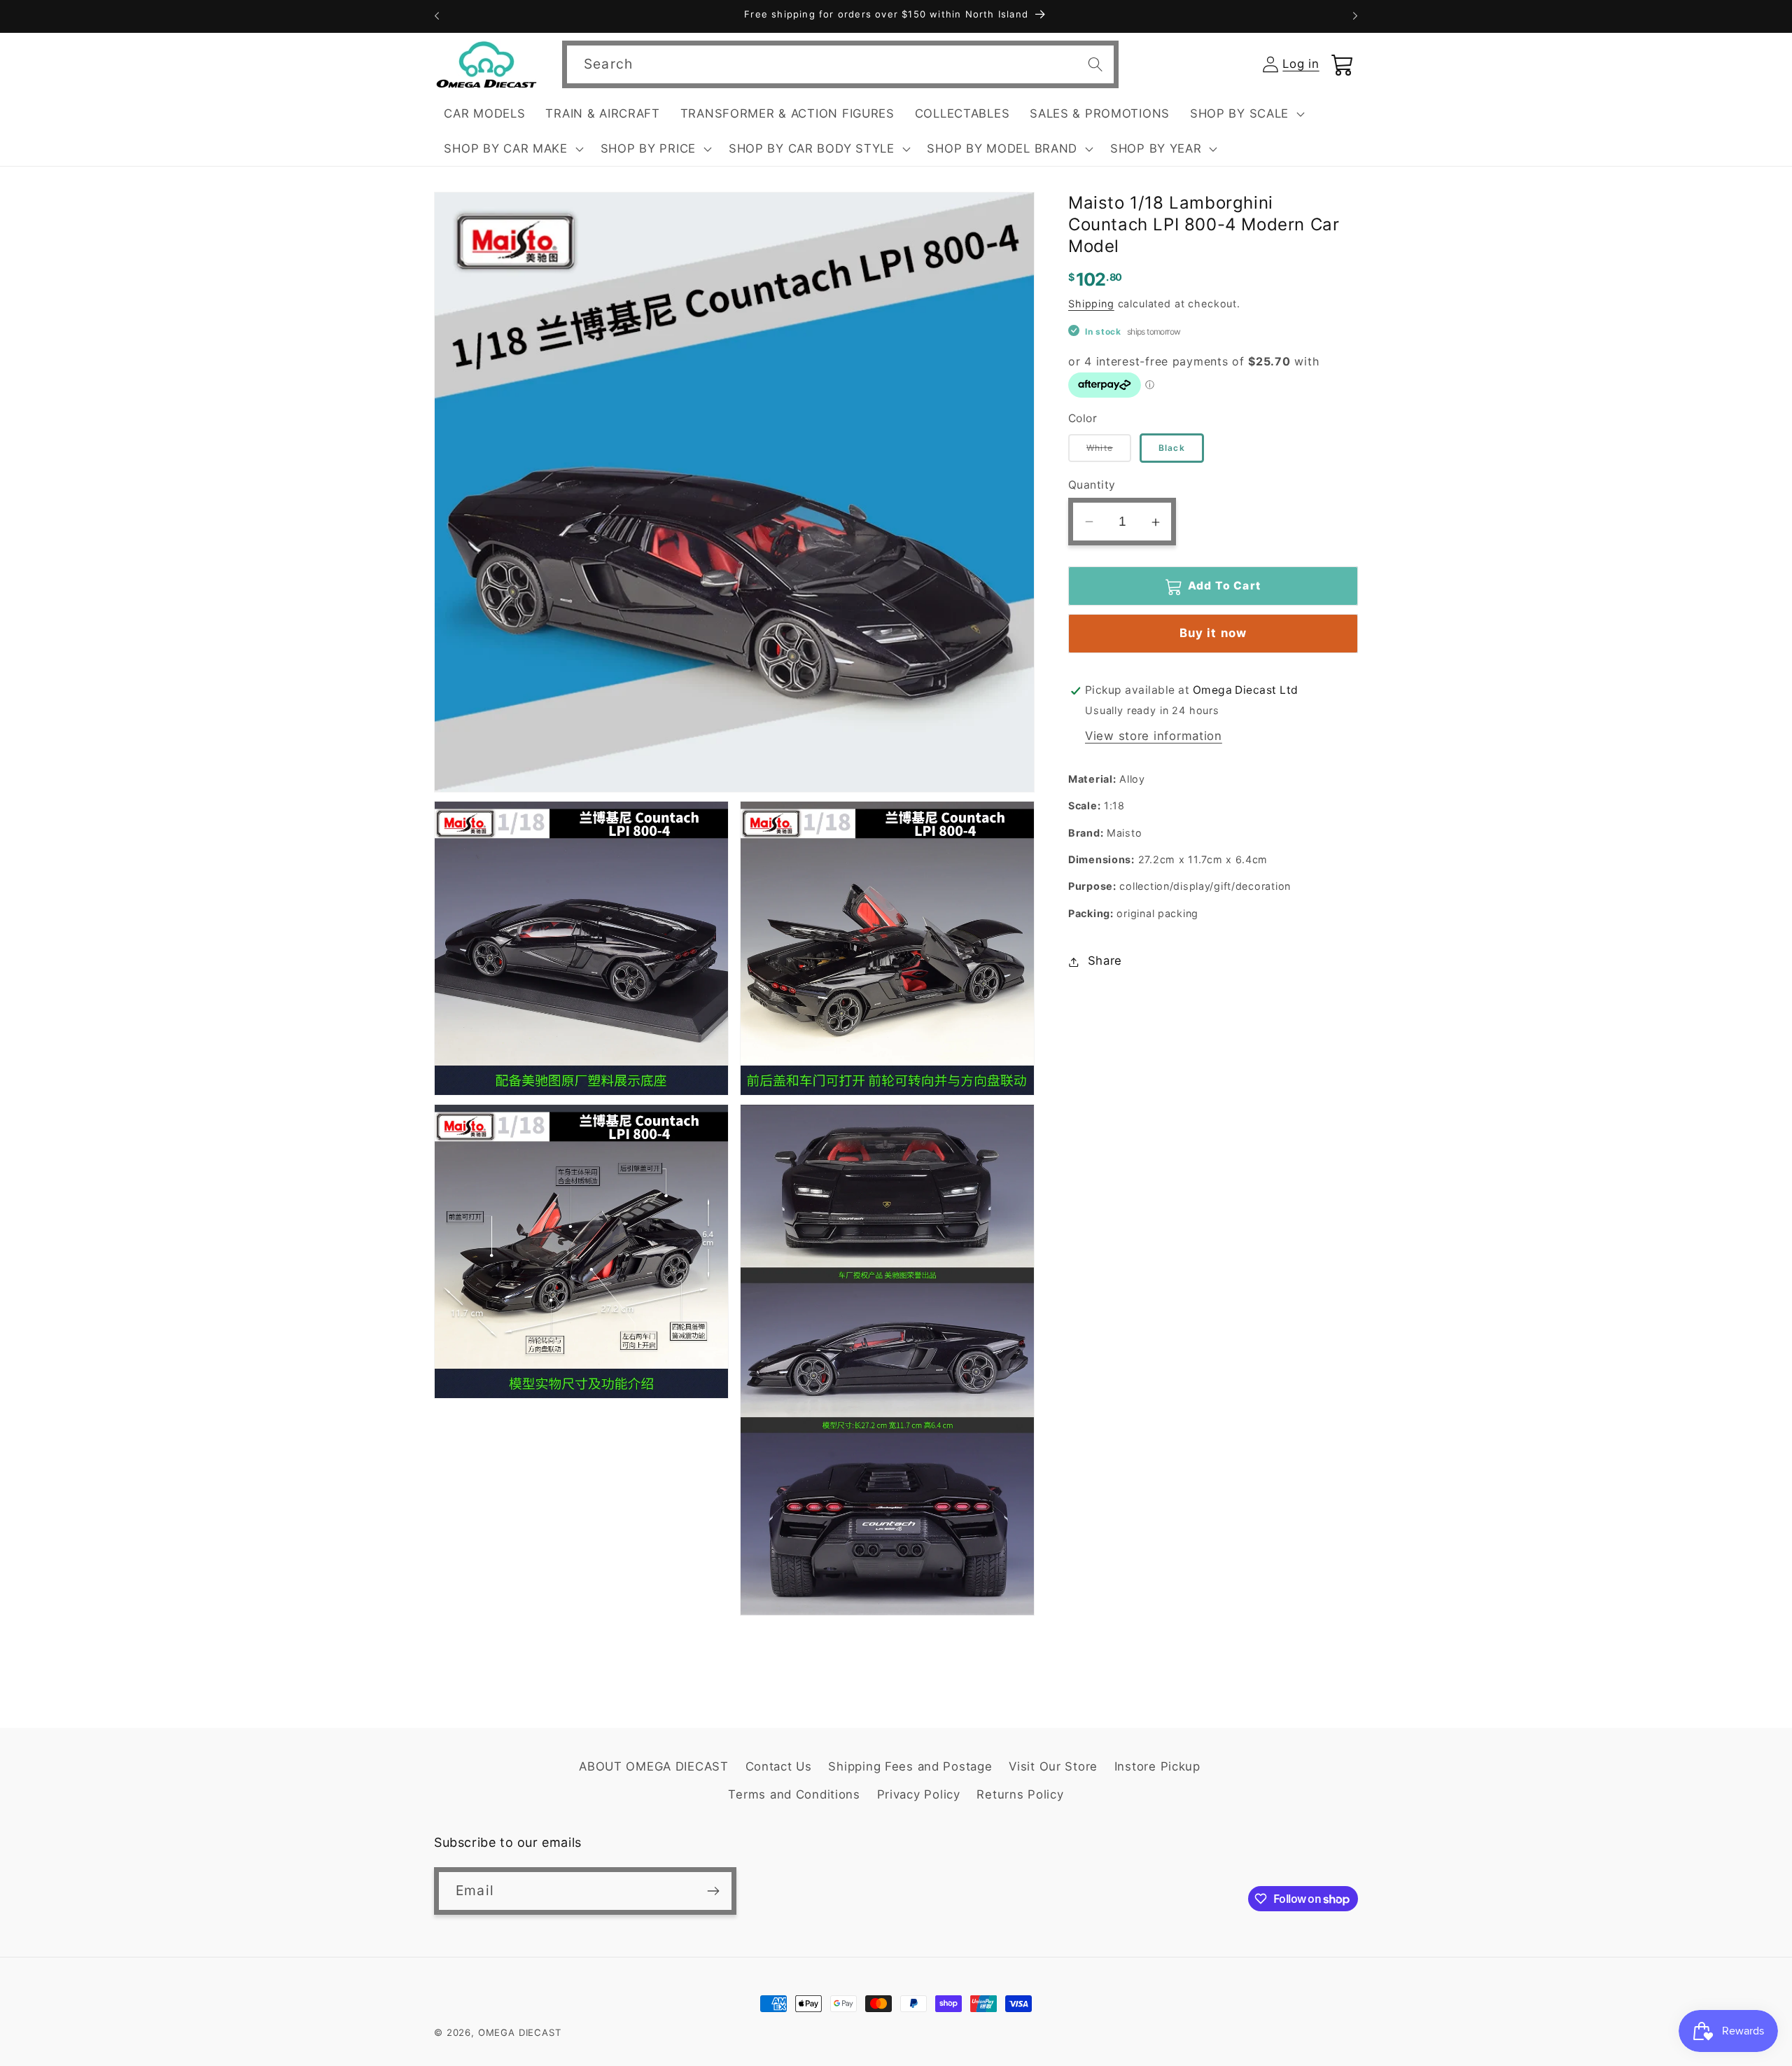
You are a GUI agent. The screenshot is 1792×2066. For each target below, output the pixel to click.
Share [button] (1105, 961)
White (1109, 453)
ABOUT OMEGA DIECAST (654, 1766)
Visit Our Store (1053, 1766)
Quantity (1092, 485)
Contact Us (779, 1766)
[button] (1245, 114)
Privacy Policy (919, 1794)
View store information (1154, 737)
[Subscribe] (713, 1891)
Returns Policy (1020, 1794)
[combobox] (840, 64)
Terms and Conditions (794, 1794)
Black (1172, 448)
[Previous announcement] (437, 16)
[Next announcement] (1355, 16)
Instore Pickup (1157, 1766)
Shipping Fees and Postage (910, 1766)
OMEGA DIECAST (520, 2032)
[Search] (1095, 64)
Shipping (1091, 303)
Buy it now (1213, 634)
